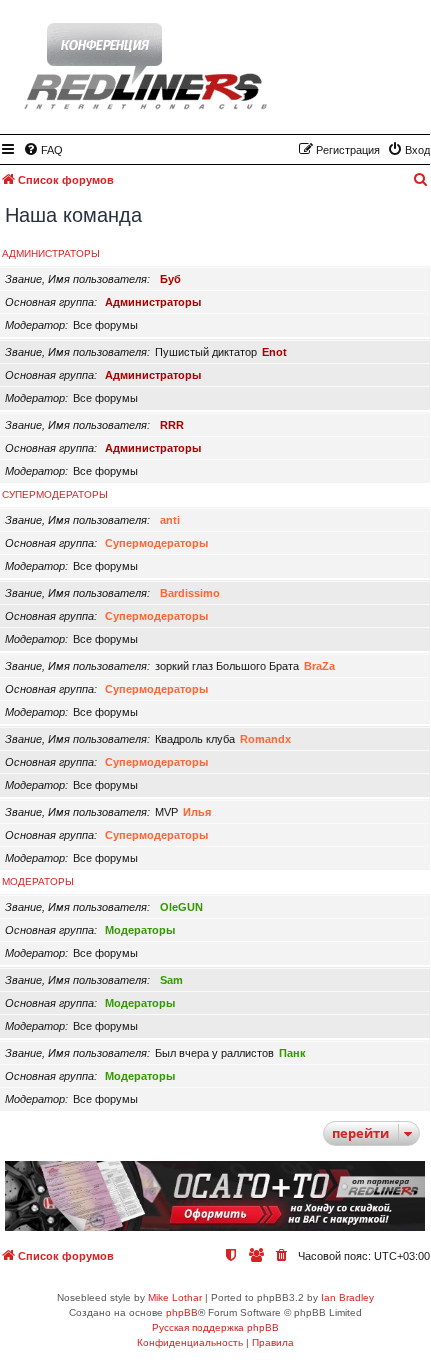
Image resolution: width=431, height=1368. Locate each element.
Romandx (265, 739)
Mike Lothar (175, 1297)
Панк (292, 1053)
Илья (197, 812)
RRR (172, 425)
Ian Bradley (347, 1297)
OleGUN (181, 907)
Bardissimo (190, 593)
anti (170, 520)
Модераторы (38, 881)
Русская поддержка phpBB (215, 1327)
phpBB (182, 1312)
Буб (170, 279)
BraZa (319, 666)
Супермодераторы (55, 494)
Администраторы (51, 253)
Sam (171, 980)
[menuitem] (43, 150)
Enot (274, 352)
